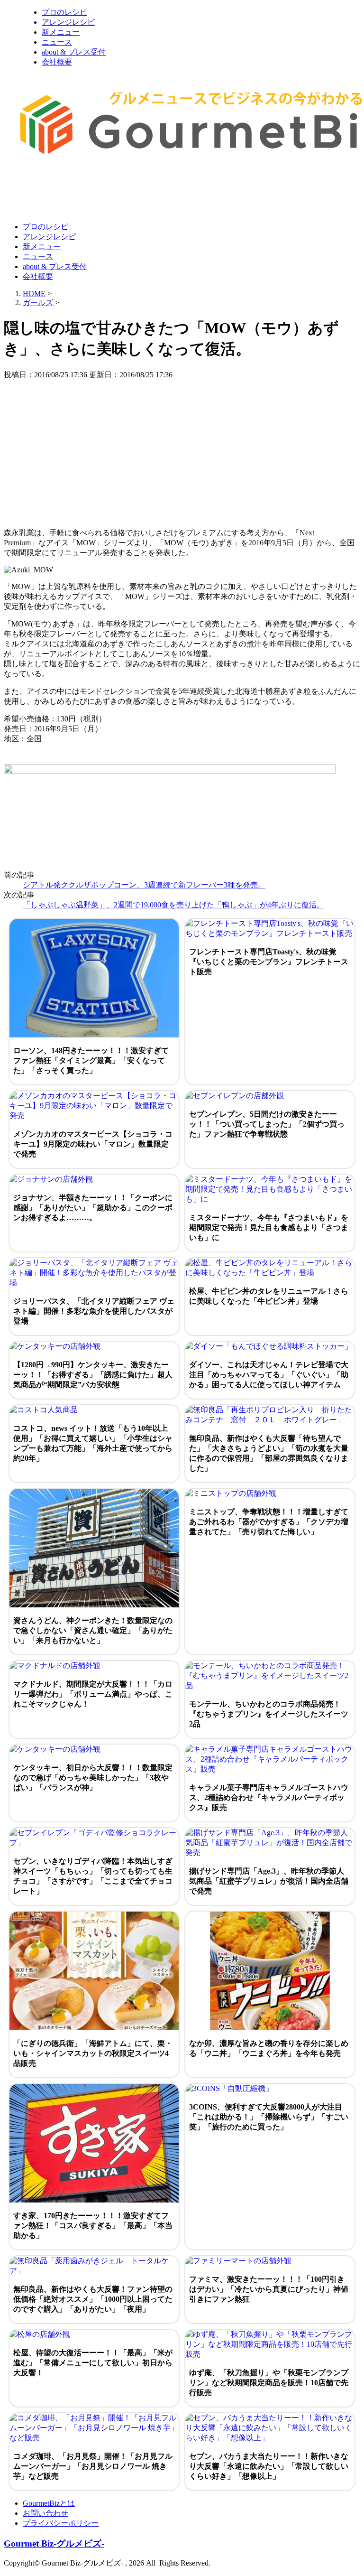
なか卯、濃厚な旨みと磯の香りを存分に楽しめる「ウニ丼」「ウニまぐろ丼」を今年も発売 (269, 2048)
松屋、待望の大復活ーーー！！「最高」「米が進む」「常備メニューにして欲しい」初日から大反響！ (93, 2363)
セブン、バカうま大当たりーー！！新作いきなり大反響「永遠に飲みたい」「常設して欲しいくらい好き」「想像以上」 (269, 2466)
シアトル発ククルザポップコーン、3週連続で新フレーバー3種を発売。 (144, 885)
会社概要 (57, 62)
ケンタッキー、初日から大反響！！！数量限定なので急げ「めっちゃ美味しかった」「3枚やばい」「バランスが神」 (93, 1778)
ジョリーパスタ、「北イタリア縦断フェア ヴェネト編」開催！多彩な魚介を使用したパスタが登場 (94, 1311)
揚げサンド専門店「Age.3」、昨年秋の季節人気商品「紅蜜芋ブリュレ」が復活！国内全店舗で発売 (269, 1881)
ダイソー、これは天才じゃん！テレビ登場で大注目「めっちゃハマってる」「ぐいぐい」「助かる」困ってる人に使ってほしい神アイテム (269, 1375)
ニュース (57, 42)
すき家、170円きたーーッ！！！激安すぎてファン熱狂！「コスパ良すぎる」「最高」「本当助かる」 (93, 2226)
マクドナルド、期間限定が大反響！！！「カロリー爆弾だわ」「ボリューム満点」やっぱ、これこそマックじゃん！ (93, 1694)
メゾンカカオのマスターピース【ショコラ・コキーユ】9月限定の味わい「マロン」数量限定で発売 (93, 1144)
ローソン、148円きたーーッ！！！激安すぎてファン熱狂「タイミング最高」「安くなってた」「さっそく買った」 (91, 1060)
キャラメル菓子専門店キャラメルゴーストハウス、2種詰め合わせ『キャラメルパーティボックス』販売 (269, 1797)
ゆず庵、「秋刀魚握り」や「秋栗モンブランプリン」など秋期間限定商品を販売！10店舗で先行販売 (269, 2383)
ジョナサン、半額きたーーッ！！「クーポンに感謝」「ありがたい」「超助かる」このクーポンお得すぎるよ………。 (93, 1208)
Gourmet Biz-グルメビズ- (54, 2543)
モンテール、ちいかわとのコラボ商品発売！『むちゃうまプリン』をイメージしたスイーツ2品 (269, 1714)
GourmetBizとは (49, 2503)
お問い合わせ (45, 2513)
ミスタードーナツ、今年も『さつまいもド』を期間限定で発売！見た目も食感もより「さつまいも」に (269, 1227)
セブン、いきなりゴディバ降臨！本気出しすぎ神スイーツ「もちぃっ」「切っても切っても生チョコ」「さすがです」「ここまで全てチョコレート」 (93, 1876)
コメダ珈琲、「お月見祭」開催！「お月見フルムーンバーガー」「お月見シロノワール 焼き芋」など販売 (93, 2466)
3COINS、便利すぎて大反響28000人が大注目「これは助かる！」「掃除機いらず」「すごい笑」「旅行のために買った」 (269, 2117)
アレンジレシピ (68, 22)
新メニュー (61, 32)
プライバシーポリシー (61, 2523)
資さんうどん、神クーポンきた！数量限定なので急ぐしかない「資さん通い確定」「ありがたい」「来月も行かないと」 (93, 1630)
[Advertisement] (176, 191)
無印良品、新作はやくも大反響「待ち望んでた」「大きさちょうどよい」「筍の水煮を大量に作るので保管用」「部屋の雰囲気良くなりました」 (269, 1453)
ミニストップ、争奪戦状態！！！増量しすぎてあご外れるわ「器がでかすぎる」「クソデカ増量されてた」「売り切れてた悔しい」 (269, 1522)
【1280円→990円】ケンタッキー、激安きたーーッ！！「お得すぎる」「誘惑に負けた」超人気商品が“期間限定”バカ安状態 (93, 1375)
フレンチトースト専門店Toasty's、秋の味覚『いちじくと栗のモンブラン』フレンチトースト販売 (269, 962)
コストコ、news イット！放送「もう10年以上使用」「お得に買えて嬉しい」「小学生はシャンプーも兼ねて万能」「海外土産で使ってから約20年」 (93, 1443)
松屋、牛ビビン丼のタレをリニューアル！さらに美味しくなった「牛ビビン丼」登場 (269, 1296)
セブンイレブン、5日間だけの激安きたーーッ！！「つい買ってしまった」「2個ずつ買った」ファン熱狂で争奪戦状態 (267, 1124)
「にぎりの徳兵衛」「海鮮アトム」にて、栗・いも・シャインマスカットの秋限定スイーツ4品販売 (93, 2053)
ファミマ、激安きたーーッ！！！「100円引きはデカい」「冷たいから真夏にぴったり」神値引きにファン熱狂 (269, 2289)
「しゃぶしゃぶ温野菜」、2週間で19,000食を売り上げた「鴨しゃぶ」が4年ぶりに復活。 (173, 905)
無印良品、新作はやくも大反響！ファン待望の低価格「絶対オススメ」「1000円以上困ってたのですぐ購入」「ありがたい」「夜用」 (93, 2299)
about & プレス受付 (74, 52)
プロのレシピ (64, 12)
